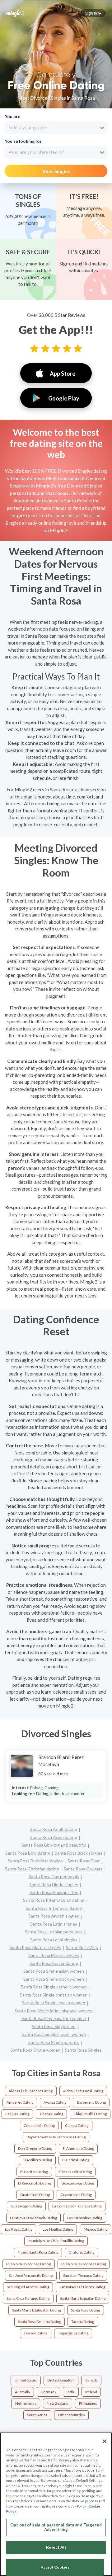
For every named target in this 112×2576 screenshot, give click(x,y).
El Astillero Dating (37, 2160)
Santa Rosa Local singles (54, 1940)
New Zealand (58, 2403)
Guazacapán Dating (26, 2206)
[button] (93, 13)
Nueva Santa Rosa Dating (38, 2252)
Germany (48, 2392)
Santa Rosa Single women (35, 2050)
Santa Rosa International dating (54, 1900)
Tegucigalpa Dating (73, 2333)
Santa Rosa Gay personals (54, 1876)
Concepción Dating (39, 2126)
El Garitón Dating (34, 2172)
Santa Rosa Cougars (83, 1869)
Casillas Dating (17, 2114)
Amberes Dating (20, 2102)
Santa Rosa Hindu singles (54, 1885)
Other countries (71, 2415)
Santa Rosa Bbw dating (28, 1853)
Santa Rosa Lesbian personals (54, 1932)
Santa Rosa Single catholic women (54, 1987)
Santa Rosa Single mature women (54, 2018)
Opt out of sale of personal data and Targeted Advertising (56, 2527)
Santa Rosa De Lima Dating (40, 2322)
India (71, 2392)
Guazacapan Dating (76, 2195)
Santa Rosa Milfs (82, 1947)
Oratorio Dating (81, 2252)
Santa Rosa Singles (83, 2050)
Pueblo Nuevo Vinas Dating (28, 2264)
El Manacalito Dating (75, 2172)
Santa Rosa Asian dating (54, 1837)
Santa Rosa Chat (84, 1861)
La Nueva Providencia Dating (33, 2218)
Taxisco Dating (35, 2333)
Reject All (56, 2547)
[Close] (105, 2441)
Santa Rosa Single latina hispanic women (54, 2011)
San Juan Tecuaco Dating (83, 2275)
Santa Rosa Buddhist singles (35, 1861)
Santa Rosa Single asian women (54, 1971)
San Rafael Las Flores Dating (82, 2287)
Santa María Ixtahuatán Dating (36, 2310)
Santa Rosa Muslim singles (54, 1955)
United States (26, 2380)
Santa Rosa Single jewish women (54, 2003)
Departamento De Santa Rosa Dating (56, 2137)
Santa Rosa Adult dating (54, 1829)
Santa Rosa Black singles (79, 1853)
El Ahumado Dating (78, 2148)
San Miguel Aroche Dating (28, 2287)
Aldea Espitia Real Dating (83, 2091)
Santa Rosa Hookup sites (54, 1892)
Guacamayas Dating (78, 2183)
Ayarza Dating (55, 2102)
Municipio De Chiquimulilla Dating (56, 2241)
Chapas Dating (51, 2114)
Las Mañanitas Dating (85, 2218)
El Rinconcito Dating (34, 2183)
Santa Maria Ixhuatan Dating (83, 2298)
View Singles (56, 171)
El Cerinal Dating (76, 2160)
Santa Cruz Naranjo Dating (28, 2298)
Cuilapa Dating (77, 2126)
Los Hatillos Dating (58, 2229)
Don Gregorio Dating (35, 2148)
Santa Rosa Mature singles (35, 1947)
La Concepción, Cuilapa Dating (77, 2206)
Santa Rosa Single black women (54, 1979)
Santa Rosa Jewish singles (54, 1916)
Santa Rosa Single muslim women (54, 2034)
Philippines (88, 2403)
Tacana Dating (83, 2322)
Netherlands (26, 2403)
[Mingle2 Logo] (15, 13)
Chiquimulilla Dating (90, 2114)
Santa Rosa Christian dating (32, 1869)
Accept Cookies (55, 2567)
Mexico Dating (96, 2229)
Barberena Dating (91, 2102)
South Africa (37, 2415)
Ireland (91, 2392)
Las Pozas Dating (19, 2229)
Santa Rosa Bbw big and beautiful (54, 1845)
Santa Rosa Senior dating (54, 1963)
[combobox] (56, 128)
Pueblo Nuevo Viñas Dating (84, 2264)
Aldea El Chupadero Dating (31, 2091)
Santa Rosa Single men (54, 2026)
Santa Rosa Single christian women (54, 1995)
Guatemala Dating (35, 2195)
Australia (22, 2392)
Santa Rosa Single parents (54, 2042)
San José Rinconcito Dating (31, 2275)
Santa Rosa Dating (85, 2310)
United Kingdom (61, 2380)
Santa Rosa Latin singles (54, 1924)
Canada (91, 2380)
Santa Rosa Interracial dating (54, 1908)
